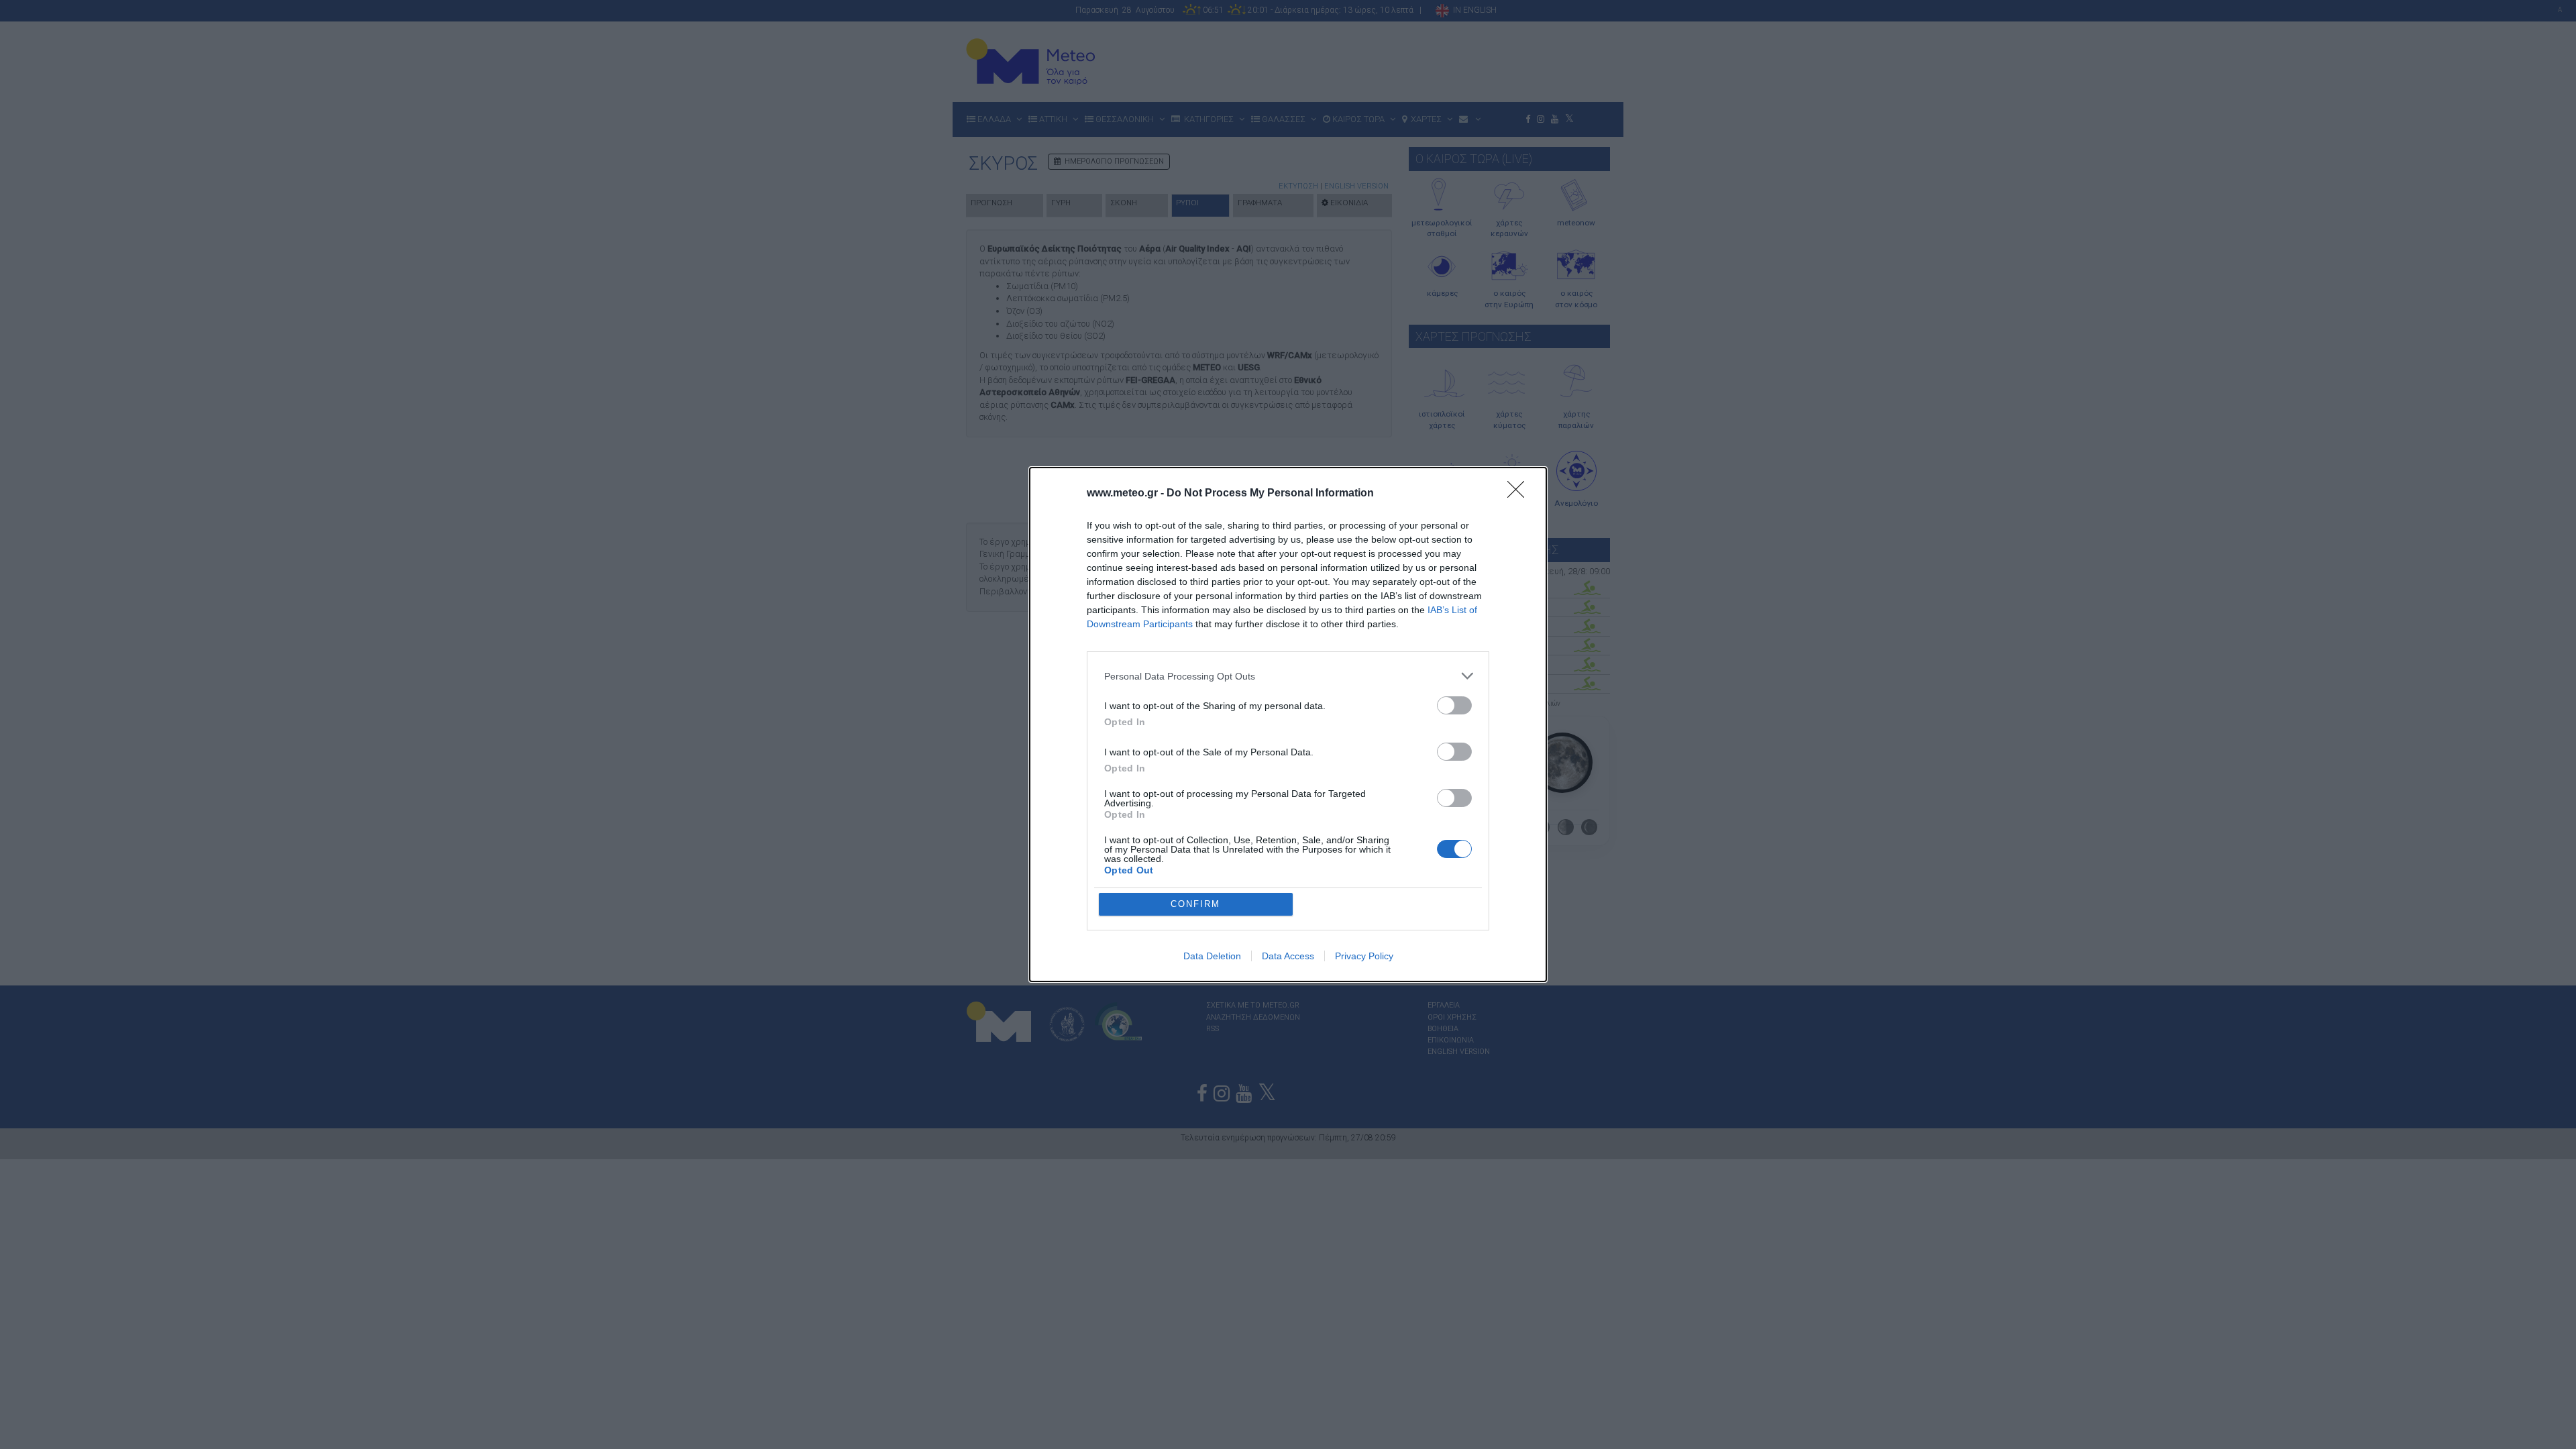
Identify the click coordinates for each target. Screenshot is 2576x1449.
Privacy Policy (1364, 956)
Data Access (1288, 956)
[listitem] (1288, 676)
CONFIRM (1195, 904)
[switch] (1454, 705)
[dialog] (1288, 724)
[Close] (1520, 494)
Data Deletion (1212, 956)
